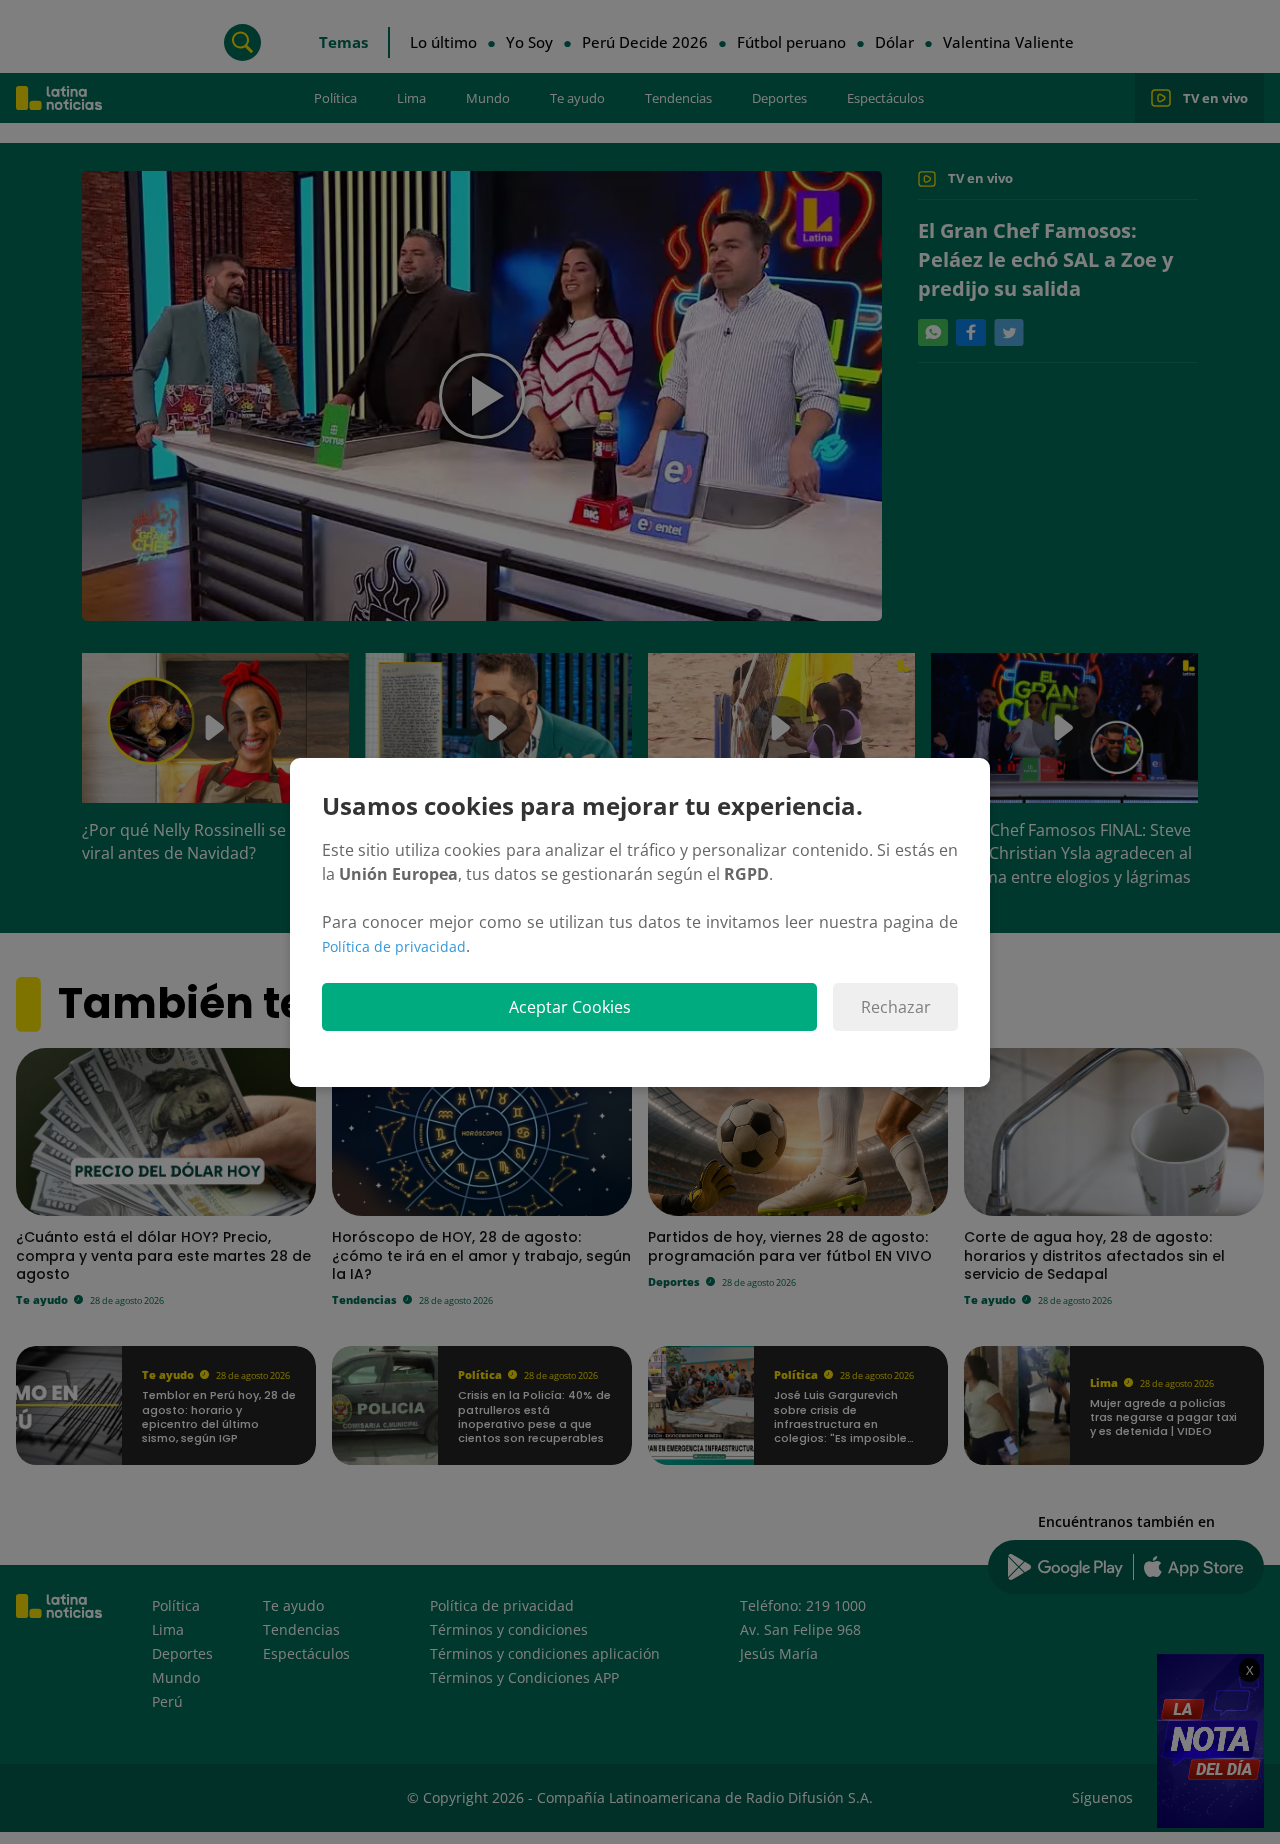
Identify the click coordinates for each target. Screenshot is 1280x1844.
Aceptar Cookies (570, 1007)
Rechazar (896, 1007)
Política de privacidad (394, 946)
